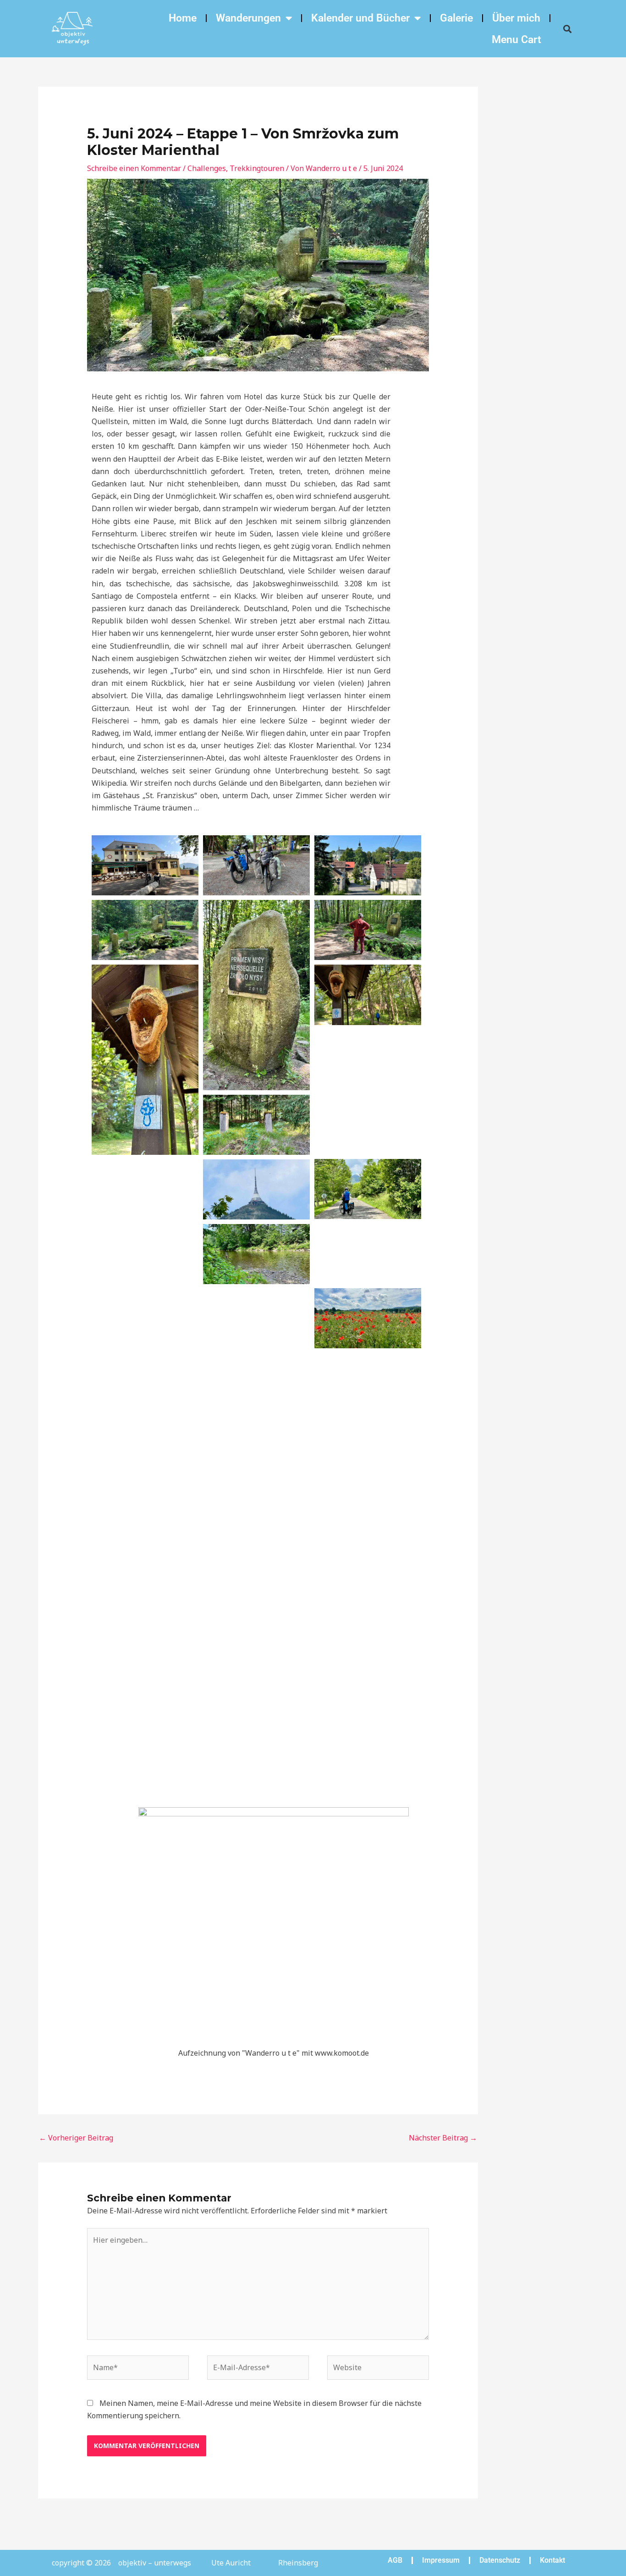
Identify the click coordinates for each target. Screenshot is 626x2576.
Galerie (456, 18)
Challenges (207, 168)
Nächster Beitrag (443, 2138)
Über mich (516, 18)
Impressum (441, 2560)
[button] (567, 29)
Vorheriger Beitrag (76, 2138)
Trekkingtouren (257, 168)
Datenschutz (500, 2560)
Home (183, 18)
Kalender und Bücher (360, 18)
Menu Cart (516, 40)
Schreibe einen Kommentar (134, 168)
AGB (395, 2560)
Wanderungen (248, 18)
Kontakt (552, 2560)
